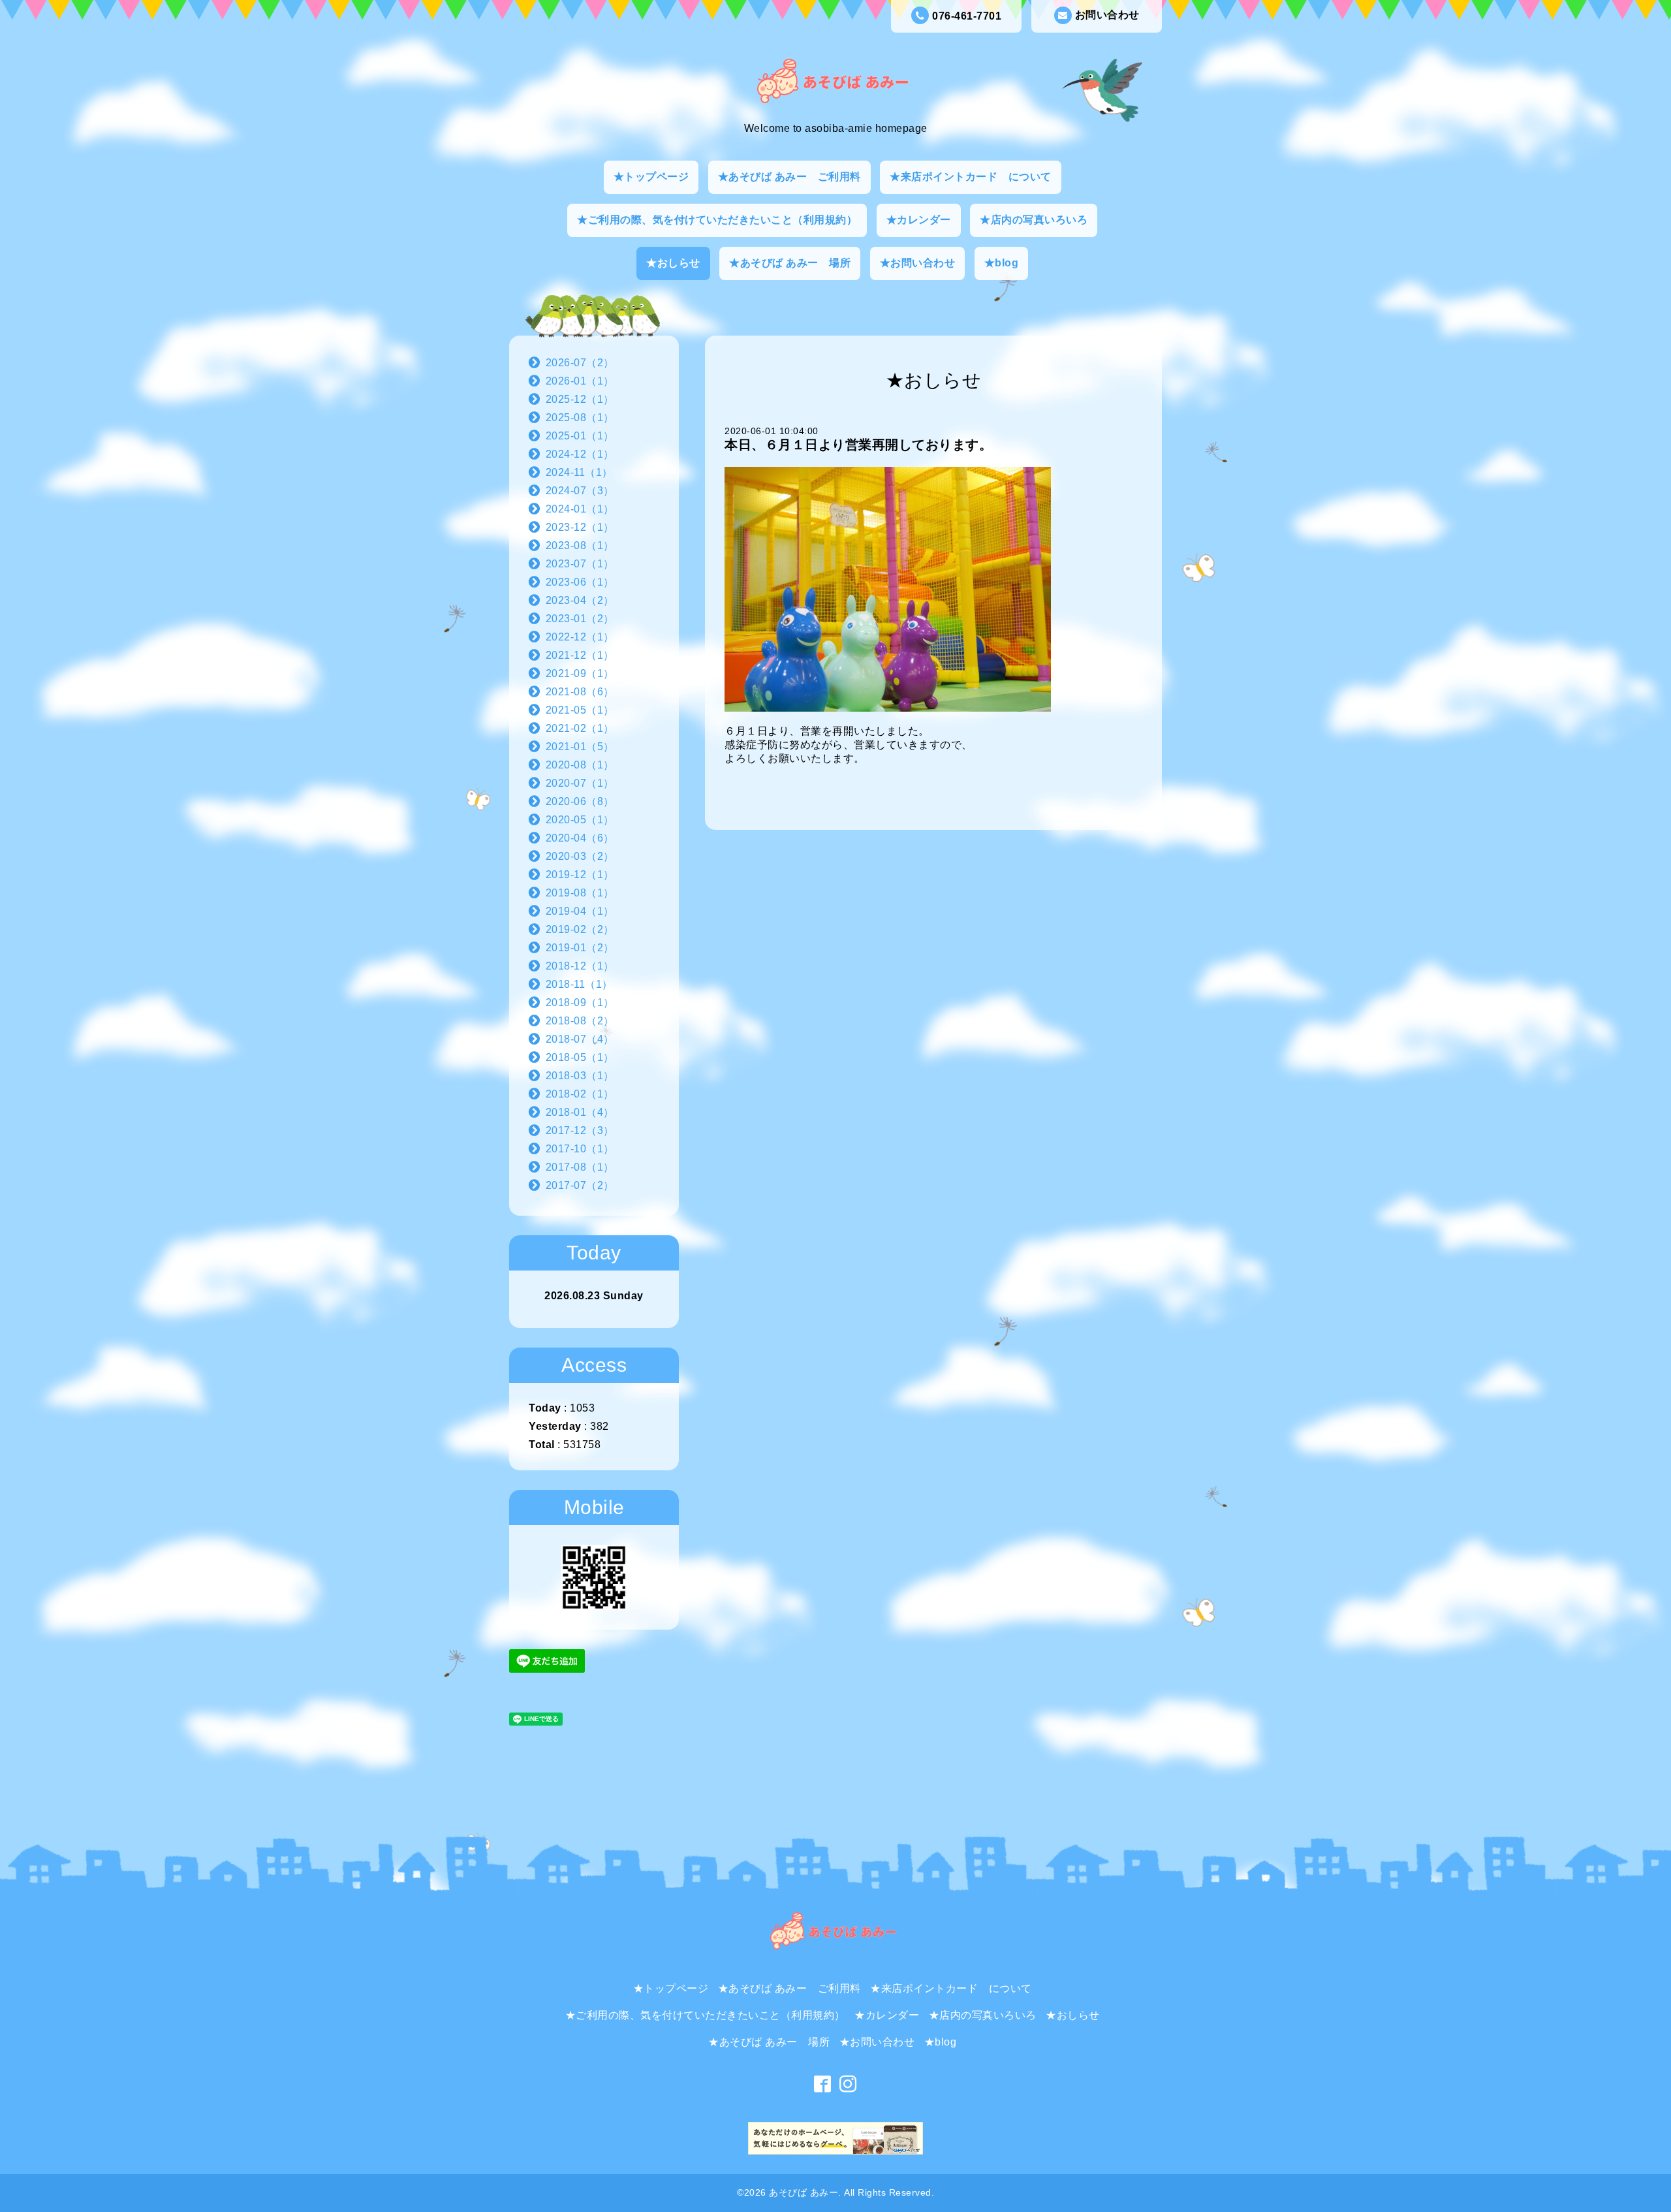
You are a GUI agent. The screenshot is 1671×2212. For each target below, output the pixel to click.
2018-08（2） (580, 1021)
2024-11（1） (579, 472)
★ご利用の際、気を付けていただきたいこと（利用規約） (717, 220)
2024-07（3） (580, 491)
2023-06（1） (580, 582)
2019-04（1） (580, 911)
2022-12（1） (580, 637)
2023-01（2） (580, 619)
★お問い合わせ (918, 263)
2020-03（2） (580, 856)
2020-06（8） (580, 801)
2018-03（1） (580, 1076)
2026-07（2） (580, 363)
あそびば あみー (804, 2192)
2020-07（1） (580, 783)
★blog (1002, 263)
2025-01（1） (580, 436)
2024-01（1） (580, 509)
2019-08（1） (580, 893)
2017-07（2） (580, 1185)
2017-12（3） (580, 1130)
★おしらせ (673, 263)
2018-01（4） (580, 1112)
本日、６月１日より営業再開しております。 (858, 445)
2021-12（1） (580, 655)
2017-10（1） (580, 1149)
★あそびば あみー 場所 (790, 263)
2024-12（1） (580, 454)
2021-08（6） (580, 692)
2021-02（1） (580, 728)
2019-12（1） (580, 875)
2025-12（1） (580, 399)
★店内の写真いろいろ (1034, 220)
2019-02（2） (580, 929)
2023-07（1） (580, 564)
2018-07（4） (580, 1039)
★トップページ (651, 177)
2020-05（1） (580, 820)
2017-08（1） (580, 1167)
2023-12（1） (580, 527)
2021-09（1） (580, 673)
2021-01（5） (580, 747)
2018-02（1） (580, 1094)
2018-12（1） (580, 966)
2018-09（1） (580, 1003)
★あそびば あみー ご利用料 (789, 177)
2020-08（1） (580, 765)
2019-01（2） (580, 948)
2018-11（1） (579, 984)
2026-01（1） (580, 381)
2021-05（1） (580, 710)
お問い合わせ (1107, 15)
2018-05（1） (580, 1057)
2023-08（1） (580, 545)
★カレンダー (919, 220)
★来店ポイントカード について (971, 177)
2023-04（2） (580, 600)
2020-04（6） (580, 838)
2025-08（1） (580, 418)
